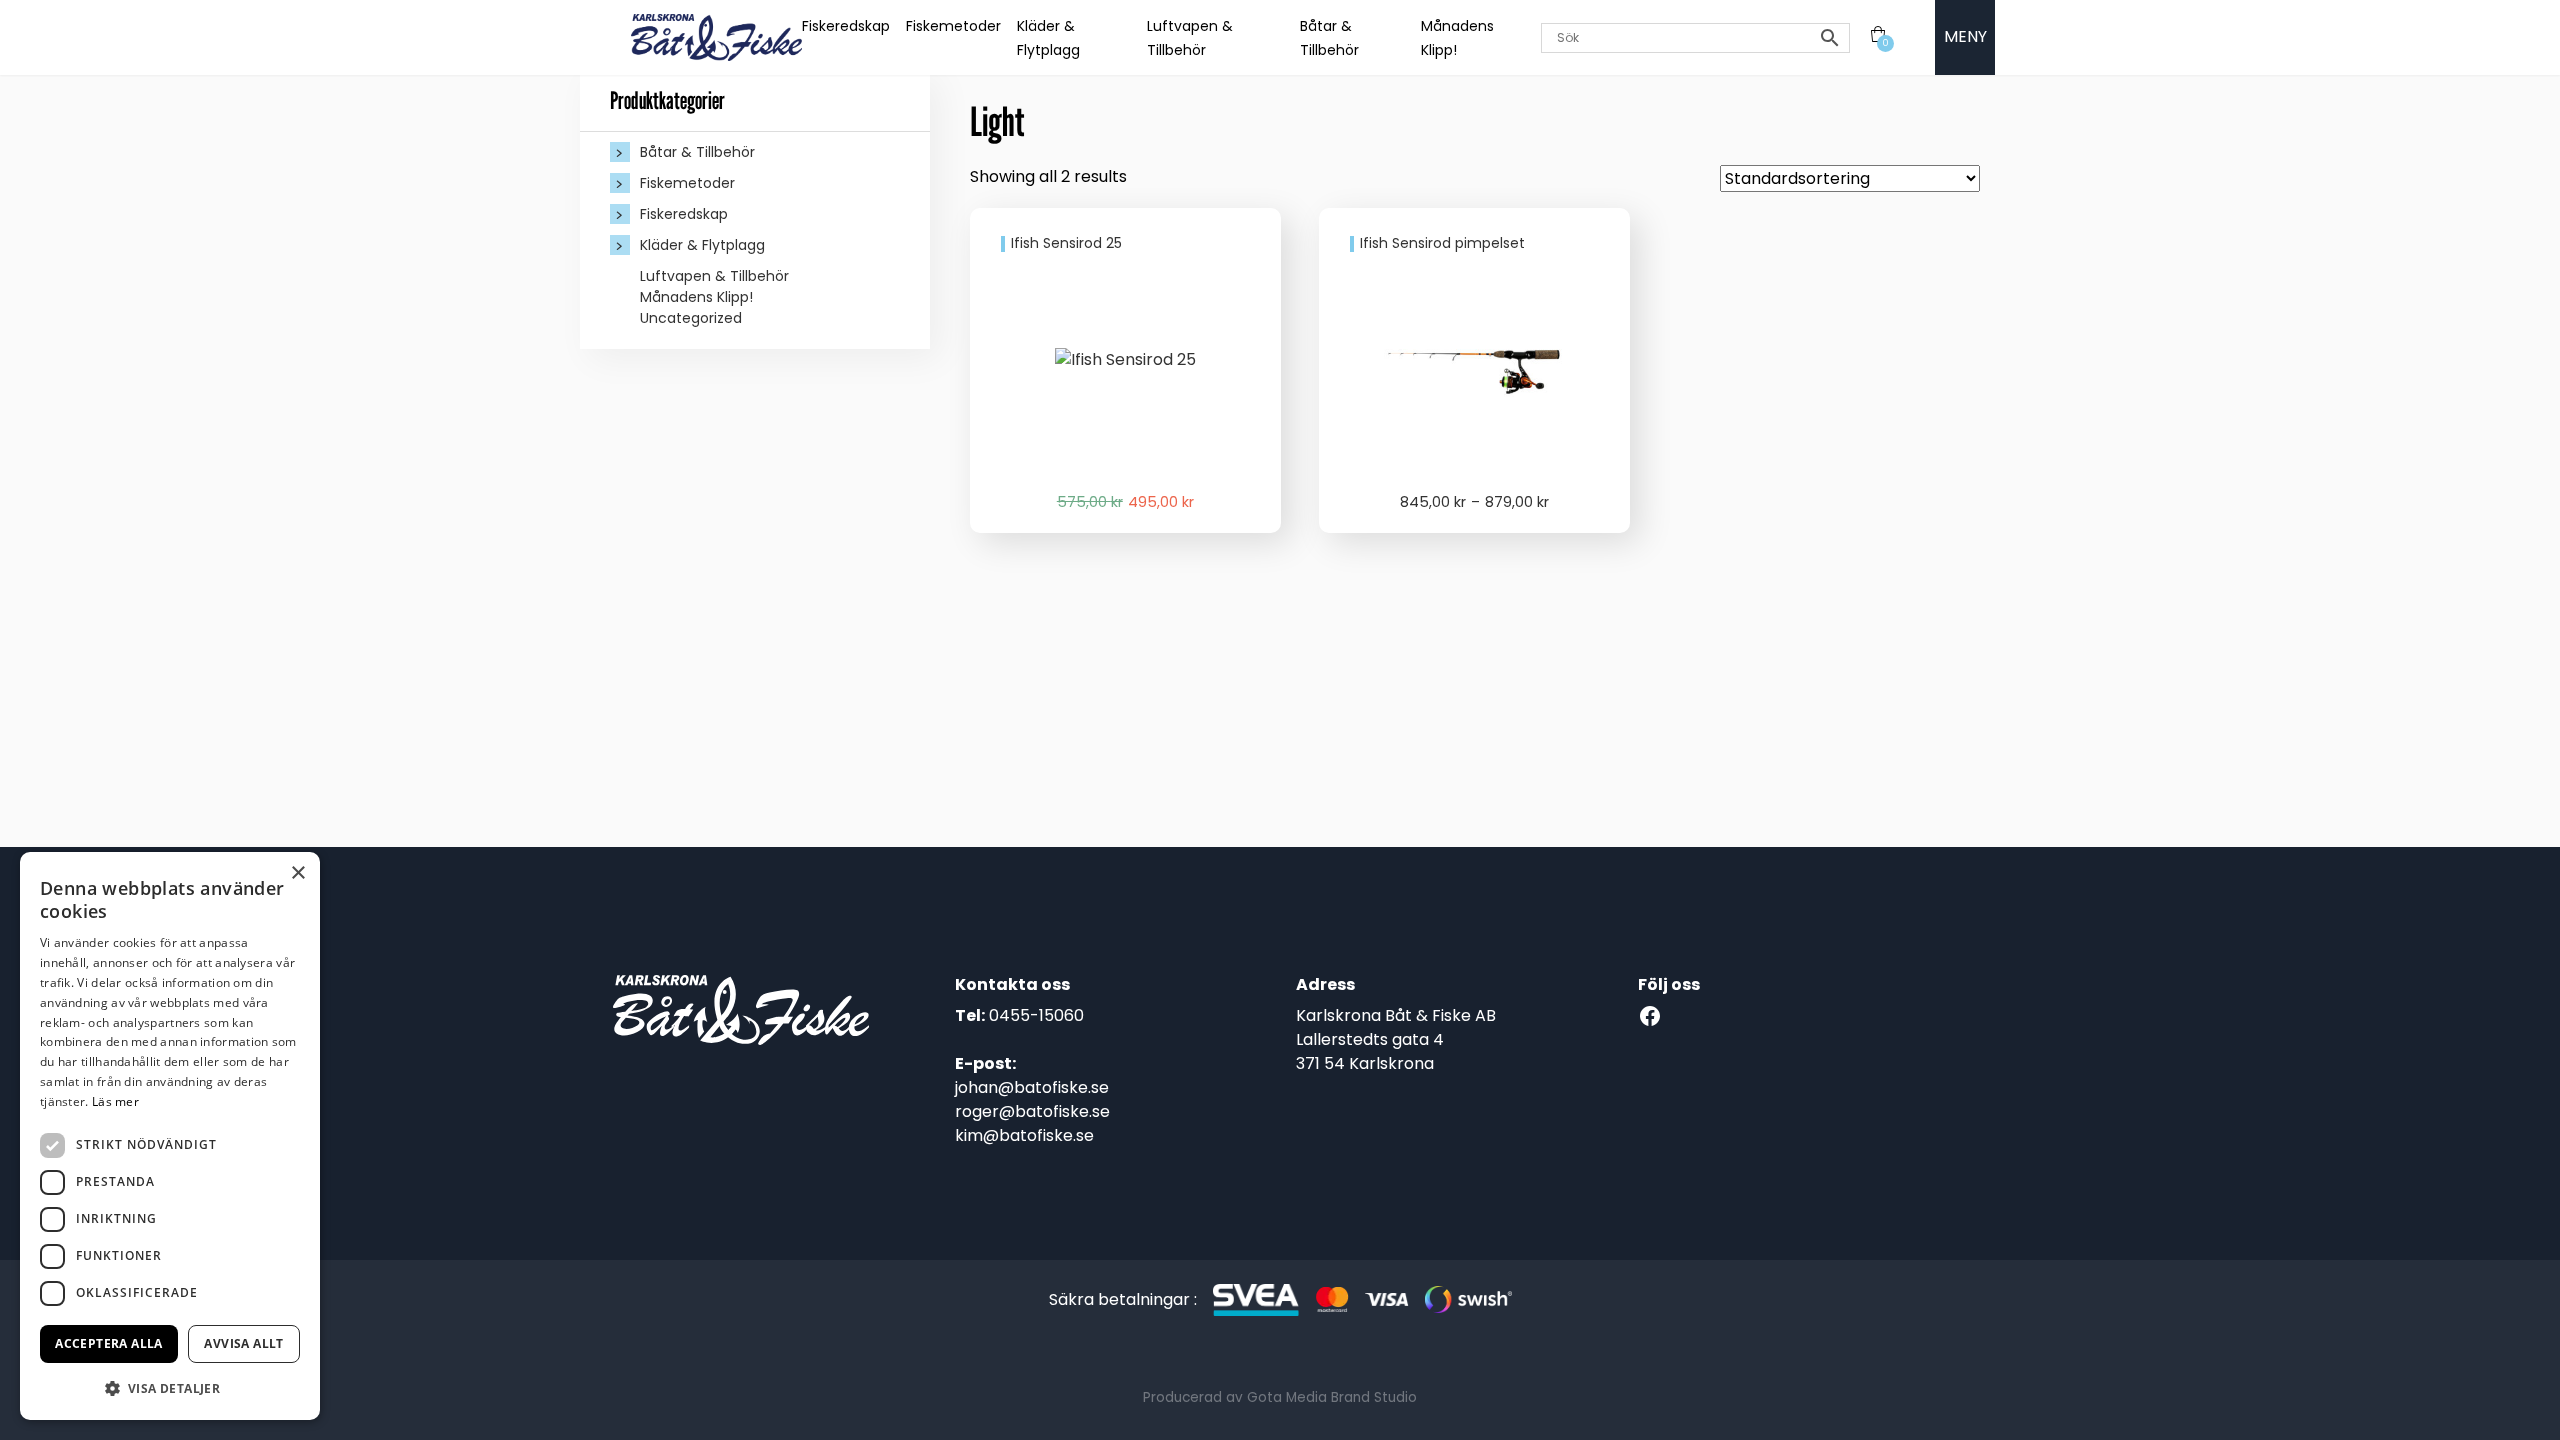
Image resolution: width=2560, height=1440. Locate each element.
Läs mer (115, 1101)
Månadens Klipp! (696, 297)
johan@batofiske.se (1032, 1087)
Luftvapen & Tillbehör (714, 276)
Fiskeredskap (846, 26)
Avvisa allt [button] (243, 1343)
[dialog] (170, 1136)
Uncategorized (691, 318)
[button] (170, 1388)
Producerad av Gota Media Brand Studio (1280, 1397)
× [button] (297, 873)
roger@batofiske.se (1032, 1111)
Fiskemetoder (953, 26)
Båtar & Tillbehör (697, 152)
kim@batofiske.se (1024, 1135)
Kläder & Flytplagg (702, 245)
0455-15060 (1036, 1015)
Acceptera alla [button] (109, 1343)
